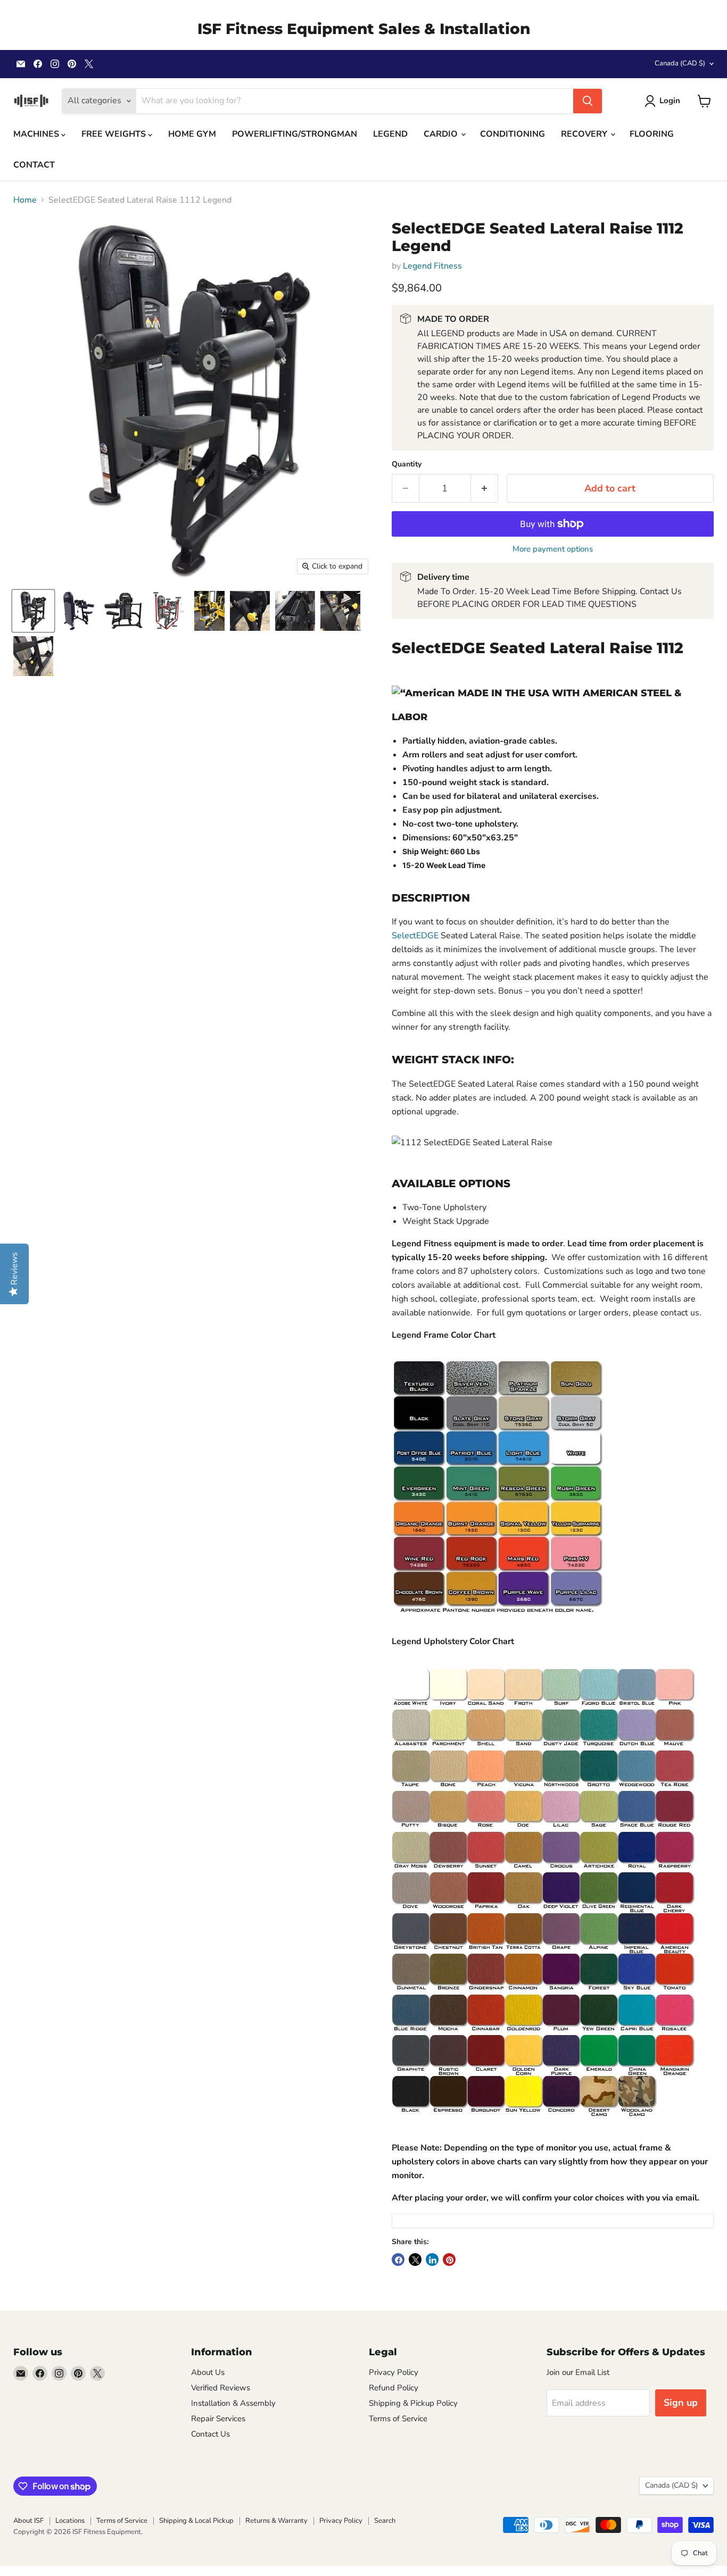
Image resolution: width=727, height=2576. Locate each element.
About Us (208, 2372)
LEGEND (390, 134)
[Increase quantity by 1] (485, 489)
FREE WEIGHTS (115, 134)
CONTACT (34, 165)
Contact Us (210, 2434)
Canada (680, 63)
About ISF (28, 2521)
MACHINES (37, 134)
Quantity (407, 464)
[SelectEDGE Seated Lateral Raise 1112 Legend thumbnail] (33, 611)
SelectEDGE (415, 936)
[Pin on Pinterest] (449, 2260)
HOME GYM (192, 134)
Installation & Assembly (233, 2403)
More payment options (553, 549)
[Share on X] (415, 2260)
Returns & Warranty (276, 2521)
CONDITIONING (513, 134)
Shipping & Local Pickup (196, 2521)
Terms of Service (398, 2419)
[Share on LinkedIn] (432, 2260)
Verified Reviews (221, 2388)
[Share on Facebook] (398, 2260)
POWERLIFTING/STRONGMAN (295, 134)
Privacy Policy (394, 2372)
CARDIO (442, 134)
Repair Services (218, 2419)
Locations (70, 2521)
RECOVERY (585, 134)
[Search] (588, 101)
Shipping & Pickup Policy (413, 2403)
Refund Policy (394, 2388)
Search (385, 2521)
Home (25, 200)
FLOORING (652, 134)
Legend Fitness (432, 266)
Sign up (681, 2403)
